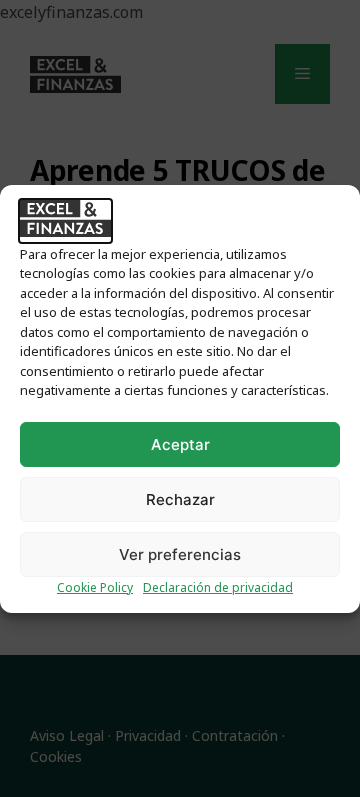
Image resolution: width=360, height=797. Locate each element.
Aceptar (180, 444)
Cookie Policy (95, 587)
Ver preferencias (180, 554)
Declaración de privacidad (218, 587)
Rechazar (180, 499)
